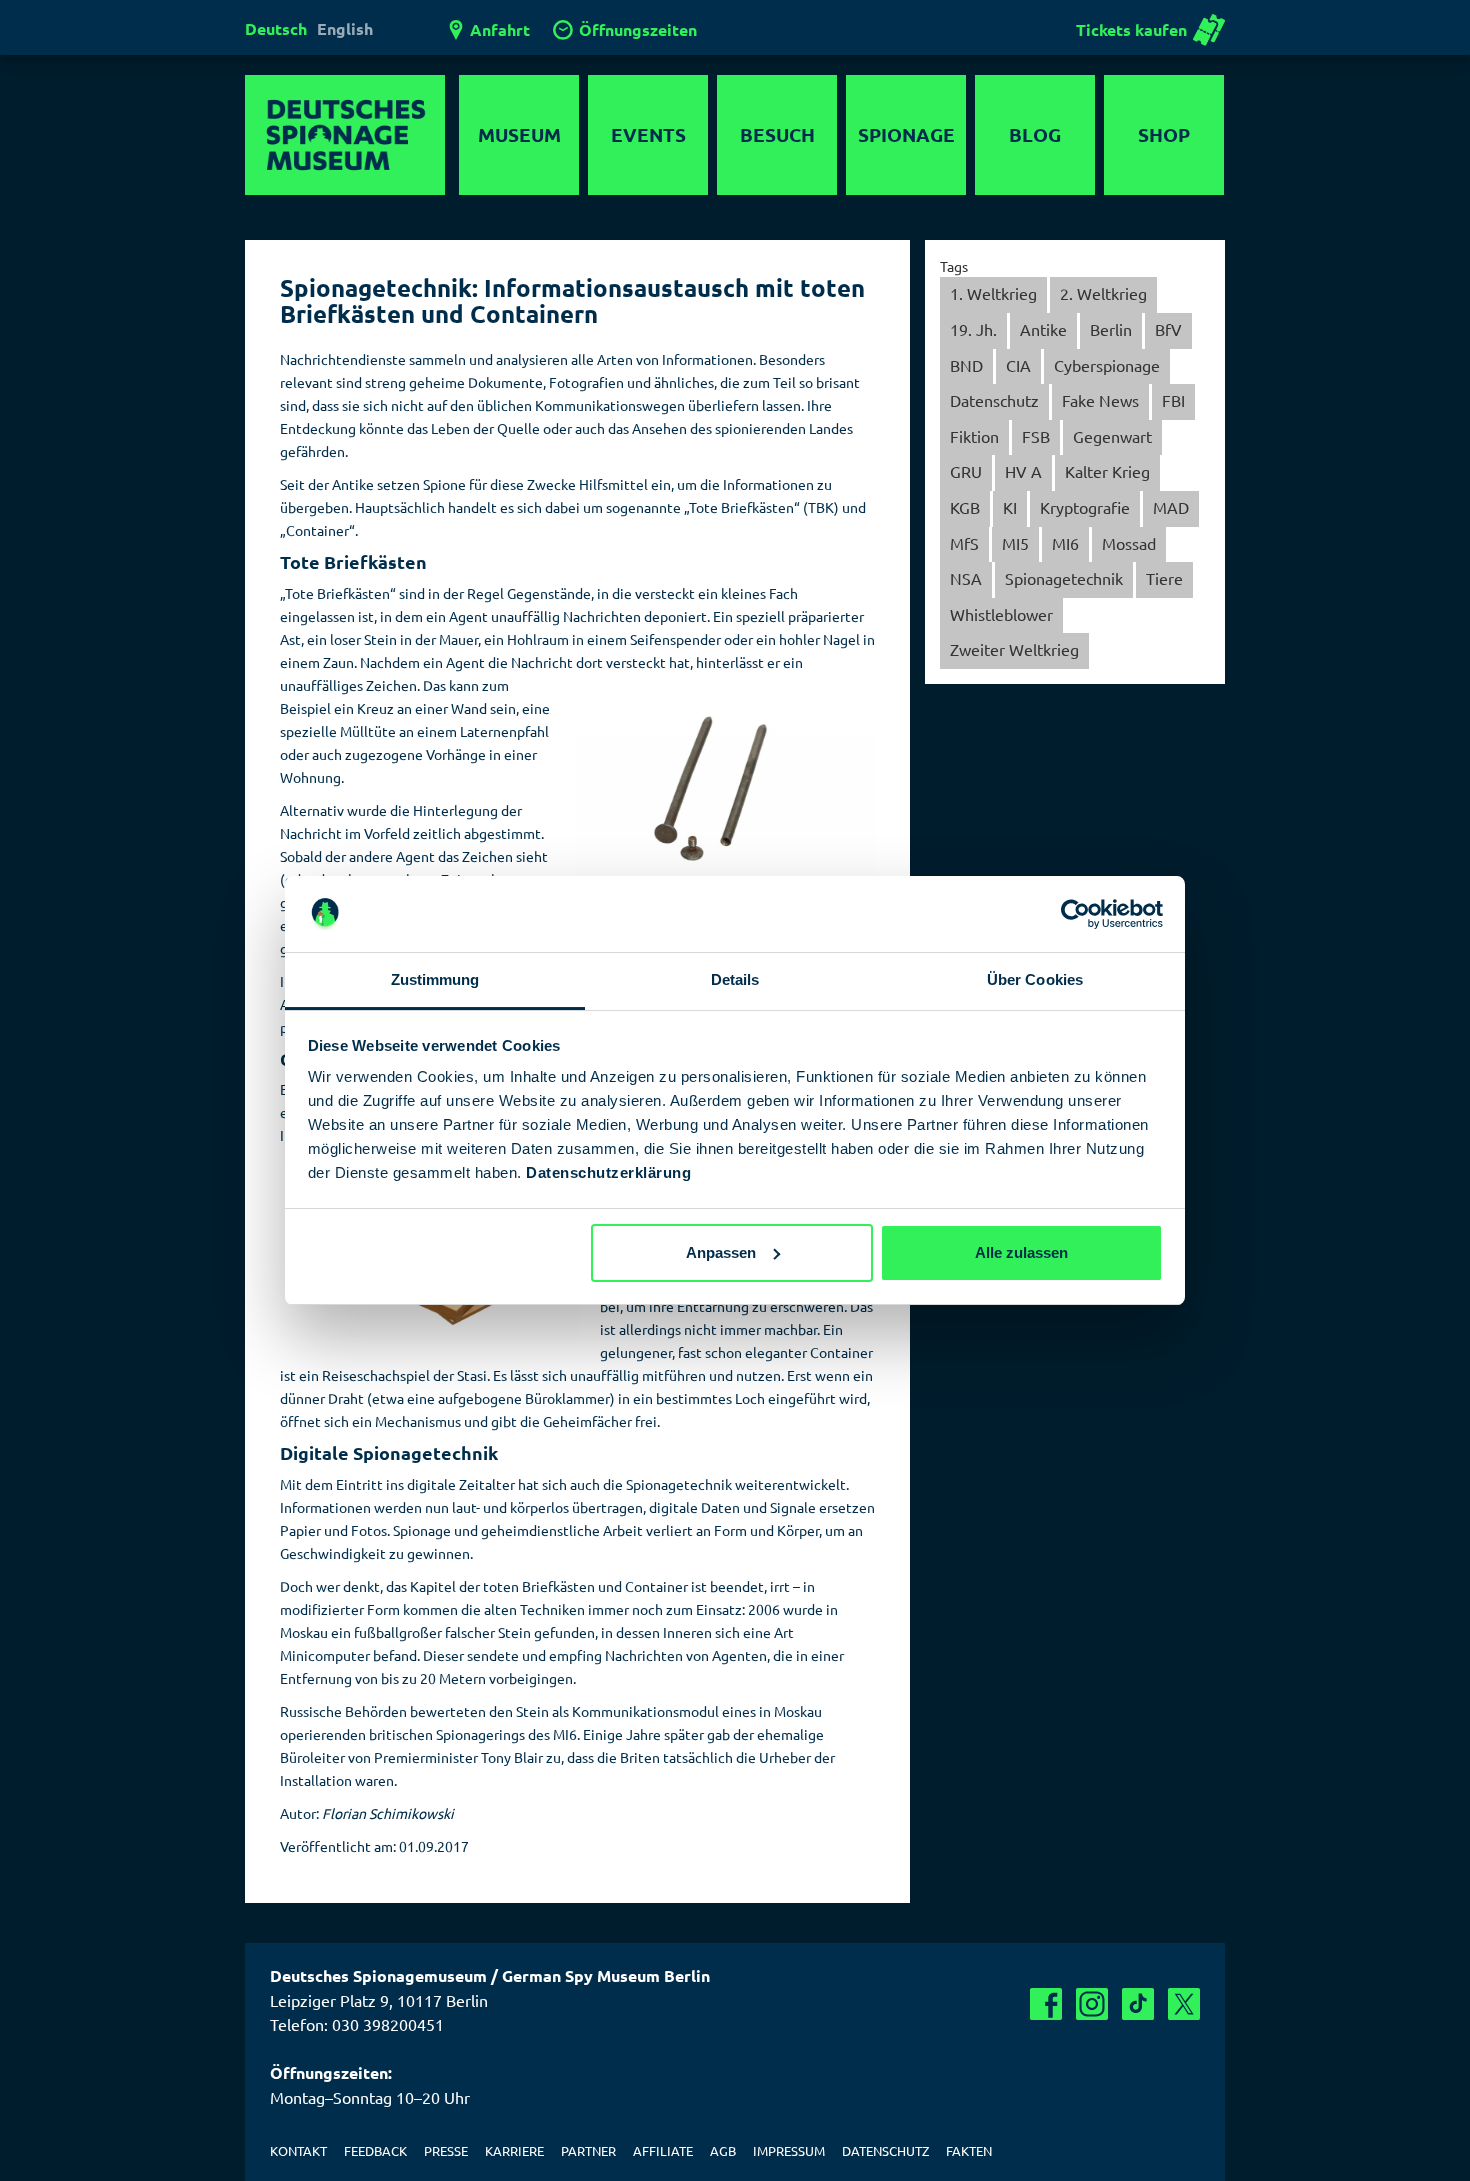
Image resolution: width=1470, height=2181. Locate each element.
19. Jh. (973, 329)
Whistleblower (1001, 614)
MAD (1171, 507)
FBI (1173, 400)
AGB (723, 2150)
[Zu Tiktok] (1138, 2004)
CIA (1018, 365)
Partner (588, 2150)
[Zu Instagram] (1092, 2004)
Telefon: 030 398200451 (357, 2024)
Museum (519, 134)
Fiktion (974, 436)
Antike (1043, 329)
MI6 (1065, 543)
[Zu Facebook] (1046, 2004)
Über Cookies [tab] (1035, 979)
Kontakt (298, 2150)
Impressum (789, 2150)
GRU (966, 471)
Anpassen (721, 1252)
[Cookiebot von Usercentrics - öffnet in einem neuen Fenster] (1075, 914)
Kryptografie (1085, 507)
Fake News (1100, 400)
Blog (1035, 134)
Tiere (1164, 578)
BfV (1168, 329)
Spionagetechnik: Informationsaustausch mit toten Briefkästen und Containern (572, 300)
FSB (1036, 436)
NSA (966, 578)
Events (648, 134)
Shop (1164, 134)
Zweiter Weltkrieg (1014, 649)
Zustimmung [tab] (435, 979)
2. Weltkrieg (1103, 293)
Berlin (1111, 329)
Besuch (777, 134)
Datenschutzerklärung (608, 1172)
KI (1010, 507)
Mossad (1129, 543)
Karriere (514, 2150)
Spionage (906, 134)
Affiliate (663, 2150)
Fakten (969, 2150)
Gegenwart (1112, 436)
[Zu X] (1184, 2004)
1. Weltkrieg (993, 293)
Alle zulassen (1021, 1252)
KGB (965, 507)
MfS (964, 543)
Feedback (375, 2150)
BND (966, 365)
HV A (1023, 471)
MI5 (1015, 543)
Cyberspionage (1107, 365)
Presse (446, 2150)
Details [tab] (735, 979)
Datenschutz (994, 400)
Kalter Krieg (1107, 471)
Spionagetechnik (1064, 578)
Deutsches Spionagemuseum (345, 135)
